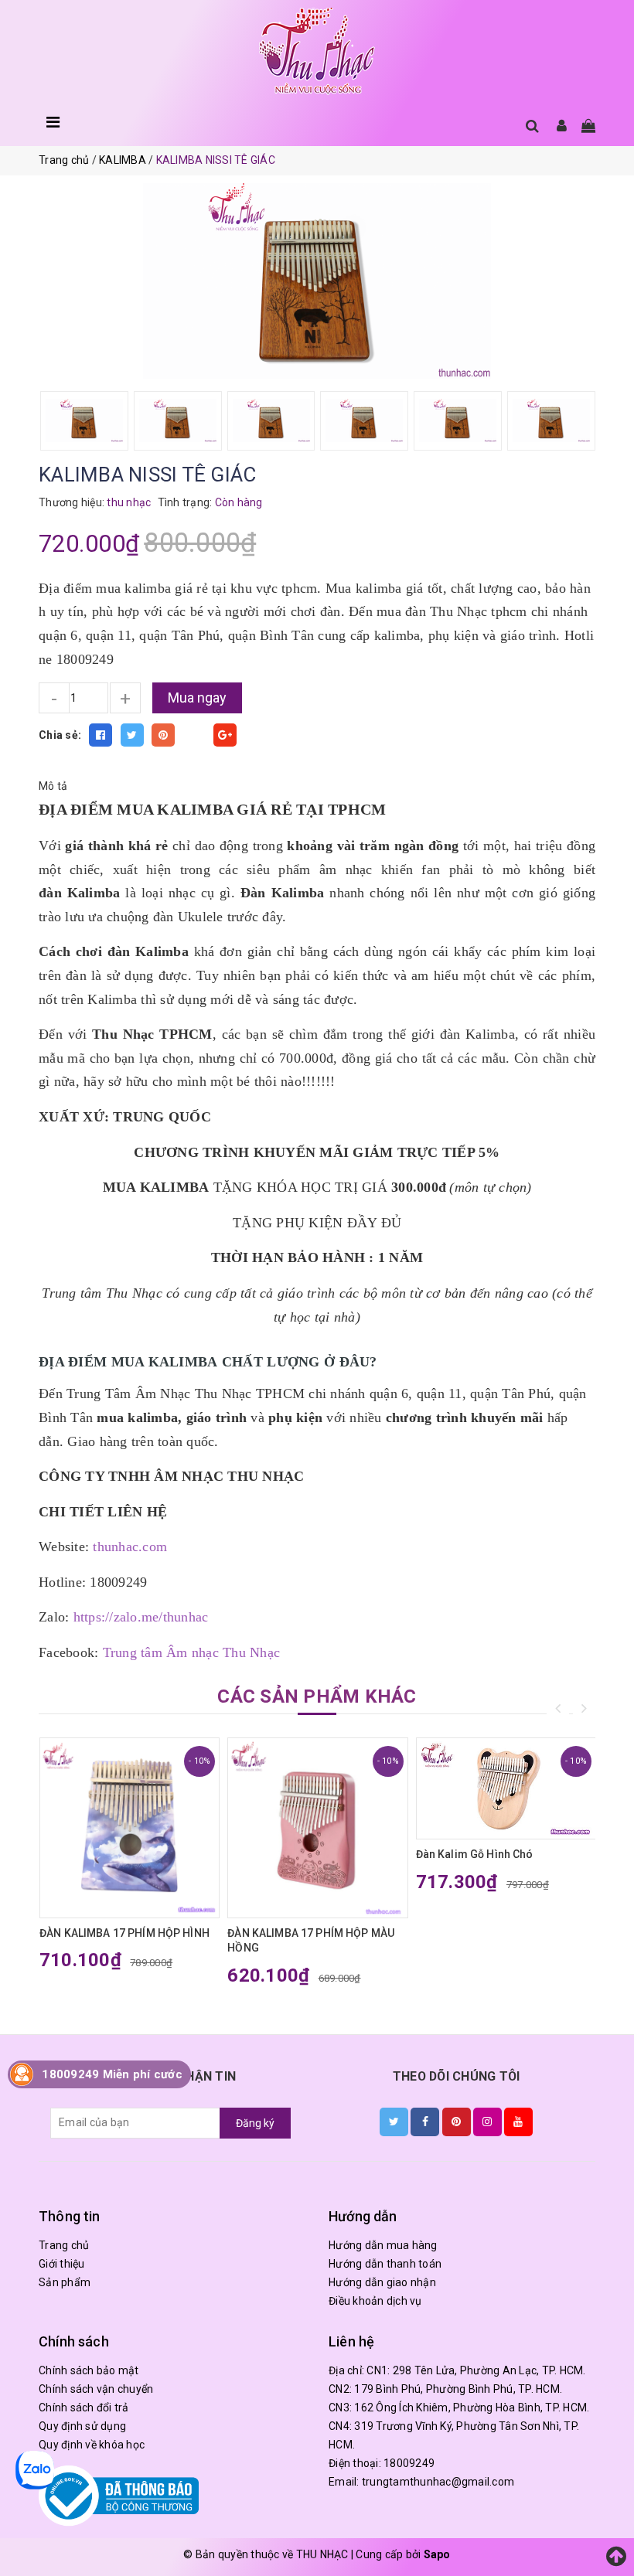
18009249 (409, 2463)
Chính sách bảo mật (89, 2370)
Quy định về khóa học (92, 2445)
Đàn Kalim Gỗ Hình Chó (475, 1854)
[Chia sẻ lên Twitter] (132, 735)
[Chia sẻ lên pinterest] (163, 735)
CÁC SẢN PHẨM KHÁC (317, 1696)
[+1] (225, 735)
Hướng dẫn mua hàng (383, 2245)
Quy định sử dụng (82, 2426)
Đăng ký (255, 2123)
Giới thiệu (62, 2264)
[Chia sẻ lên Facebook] (101, 735)
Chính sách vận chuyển (96, 2389)
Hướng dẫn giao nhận (382, 2282)
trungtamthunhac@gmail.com (438, 2482)
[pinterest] (457, 2122)
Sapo (437, 2554)
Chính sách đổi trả (84, 2408)
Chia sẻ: (60, 735)
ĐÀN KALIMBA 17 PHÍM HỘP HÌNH (124, 1933)
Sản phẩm (65, 2282)
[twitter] (394, 2122)
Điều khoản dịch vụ (375, 2301)
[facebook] (425, 2122)
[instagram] (487, 2122)
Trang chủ (64, 2245)
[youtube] (518, 2122)
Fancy (194, 735)
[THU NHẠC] (317, 51)
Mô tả (53, 786)
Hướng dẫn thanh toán (385, 2264)
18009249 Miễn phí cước (112, 2074)
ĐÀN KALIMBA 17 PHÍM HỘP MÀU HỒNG (311, 1941)
